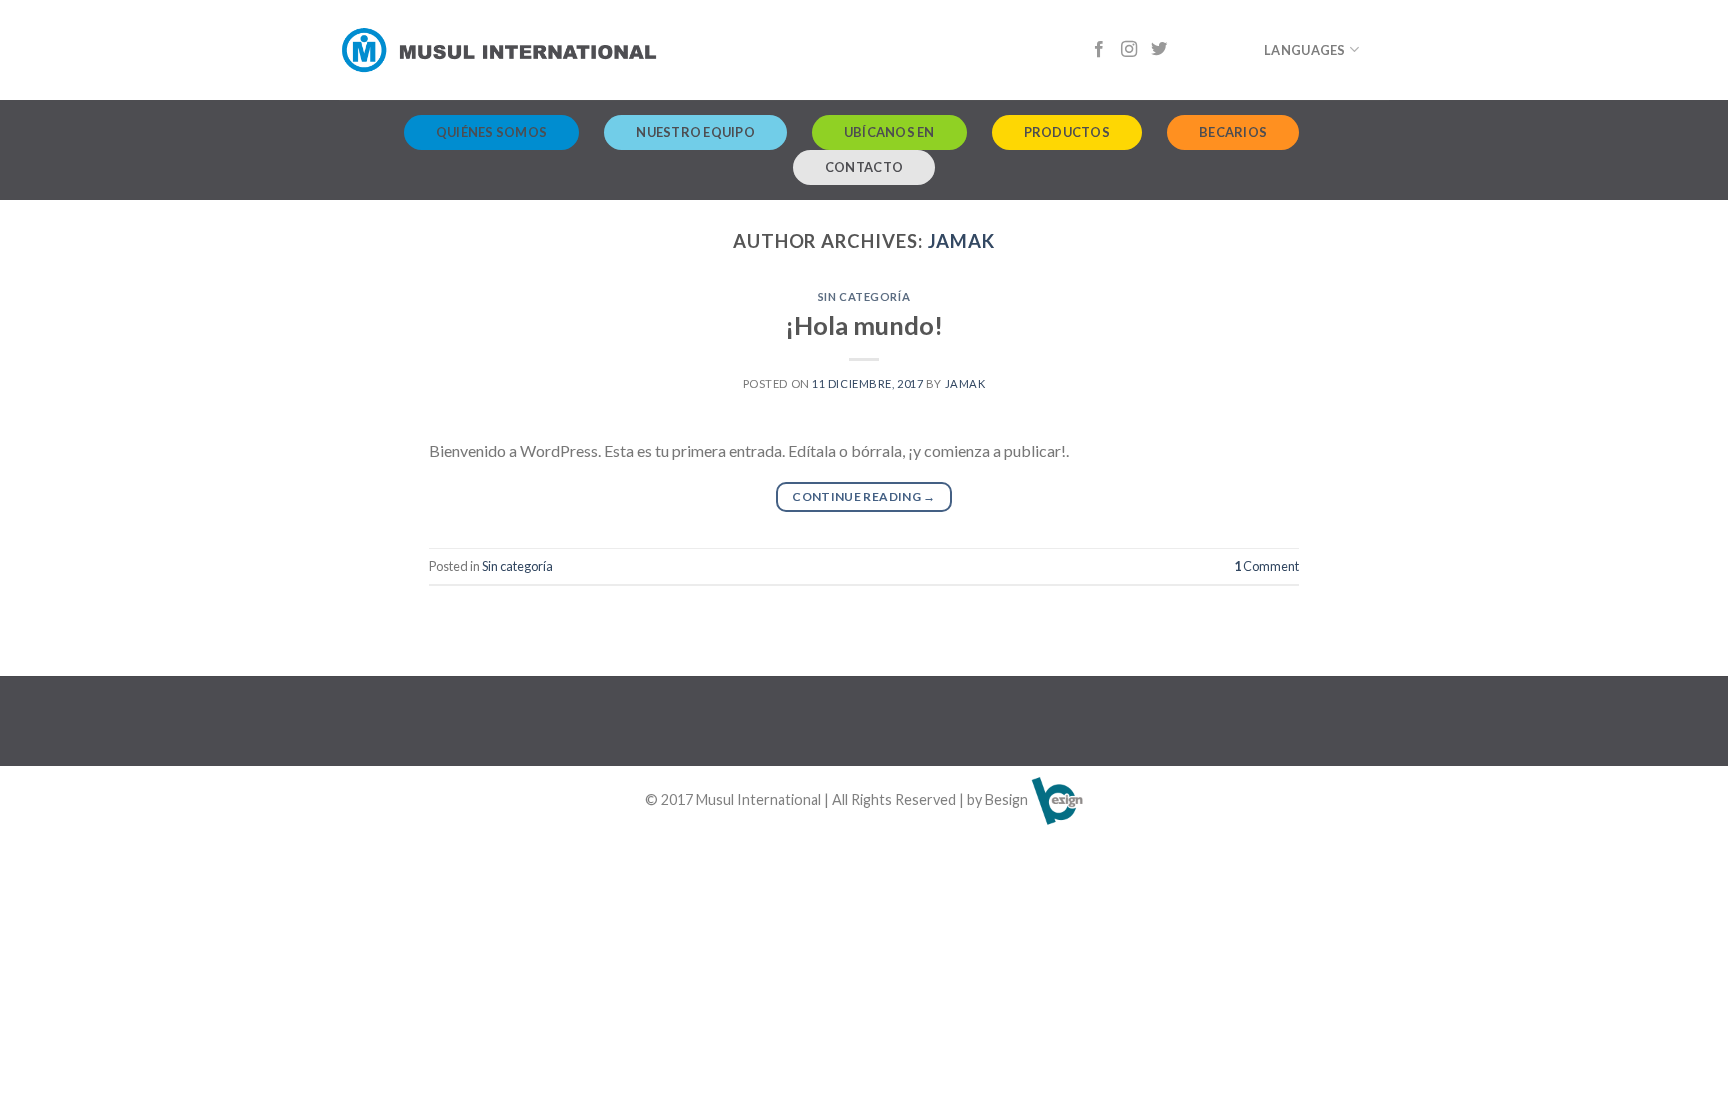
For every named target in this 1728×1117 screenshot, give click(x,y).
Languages (1304, 50)
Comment (1266, 566)
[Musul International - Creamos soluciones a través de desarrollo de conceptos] (498, 50)
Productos (1067, 132)
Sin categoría (864, 296)
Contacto (864, 167)
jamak (962, 241)
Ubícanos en (889, 132)
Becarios (1233, 132)
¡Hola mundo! (864, 325)
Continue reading (864, 496)
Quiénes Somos (491, 132)
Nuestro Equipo (695, 132)
